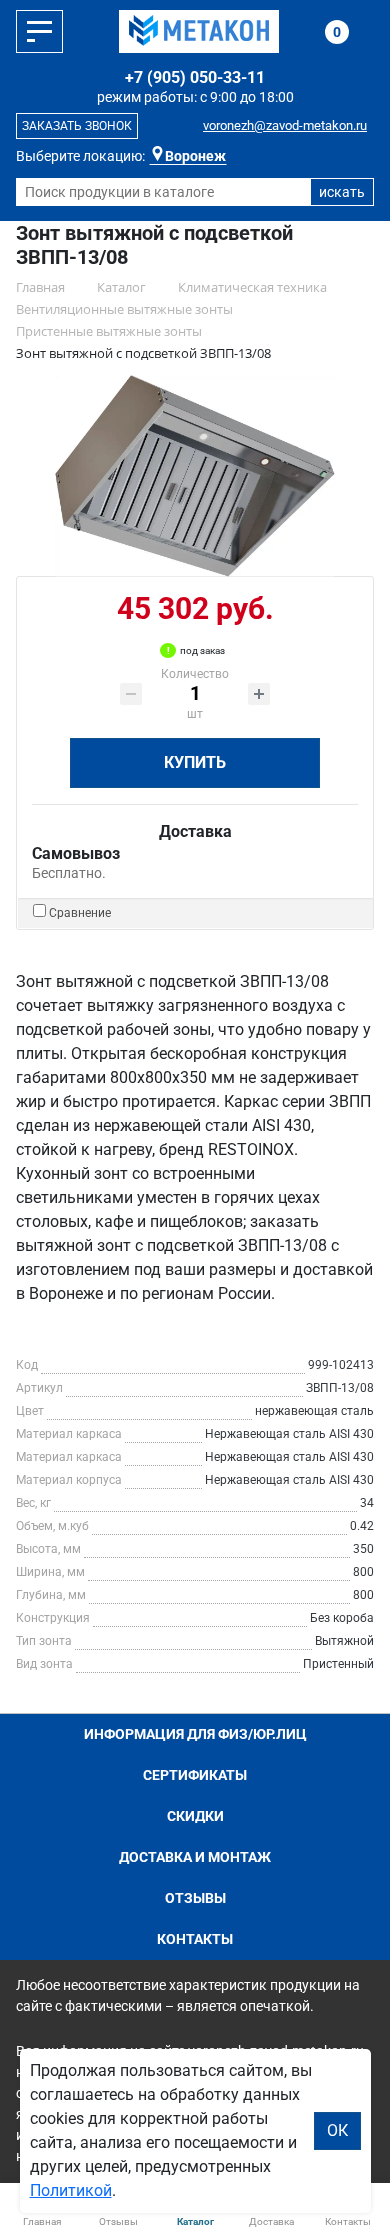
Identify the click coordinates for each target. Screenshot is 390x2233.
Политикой (71, 2190)
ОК (337, 2130)
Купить (195, 762)
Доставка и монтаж (195, 1857)
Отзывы (195, 1898)
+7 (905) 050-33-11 (195, 77)
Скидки (195, 1816)
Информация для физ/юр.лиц (195, 1734)
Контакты (195, 1939)
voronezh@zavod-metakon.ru (285, 125)
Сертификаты (195, 1775)
